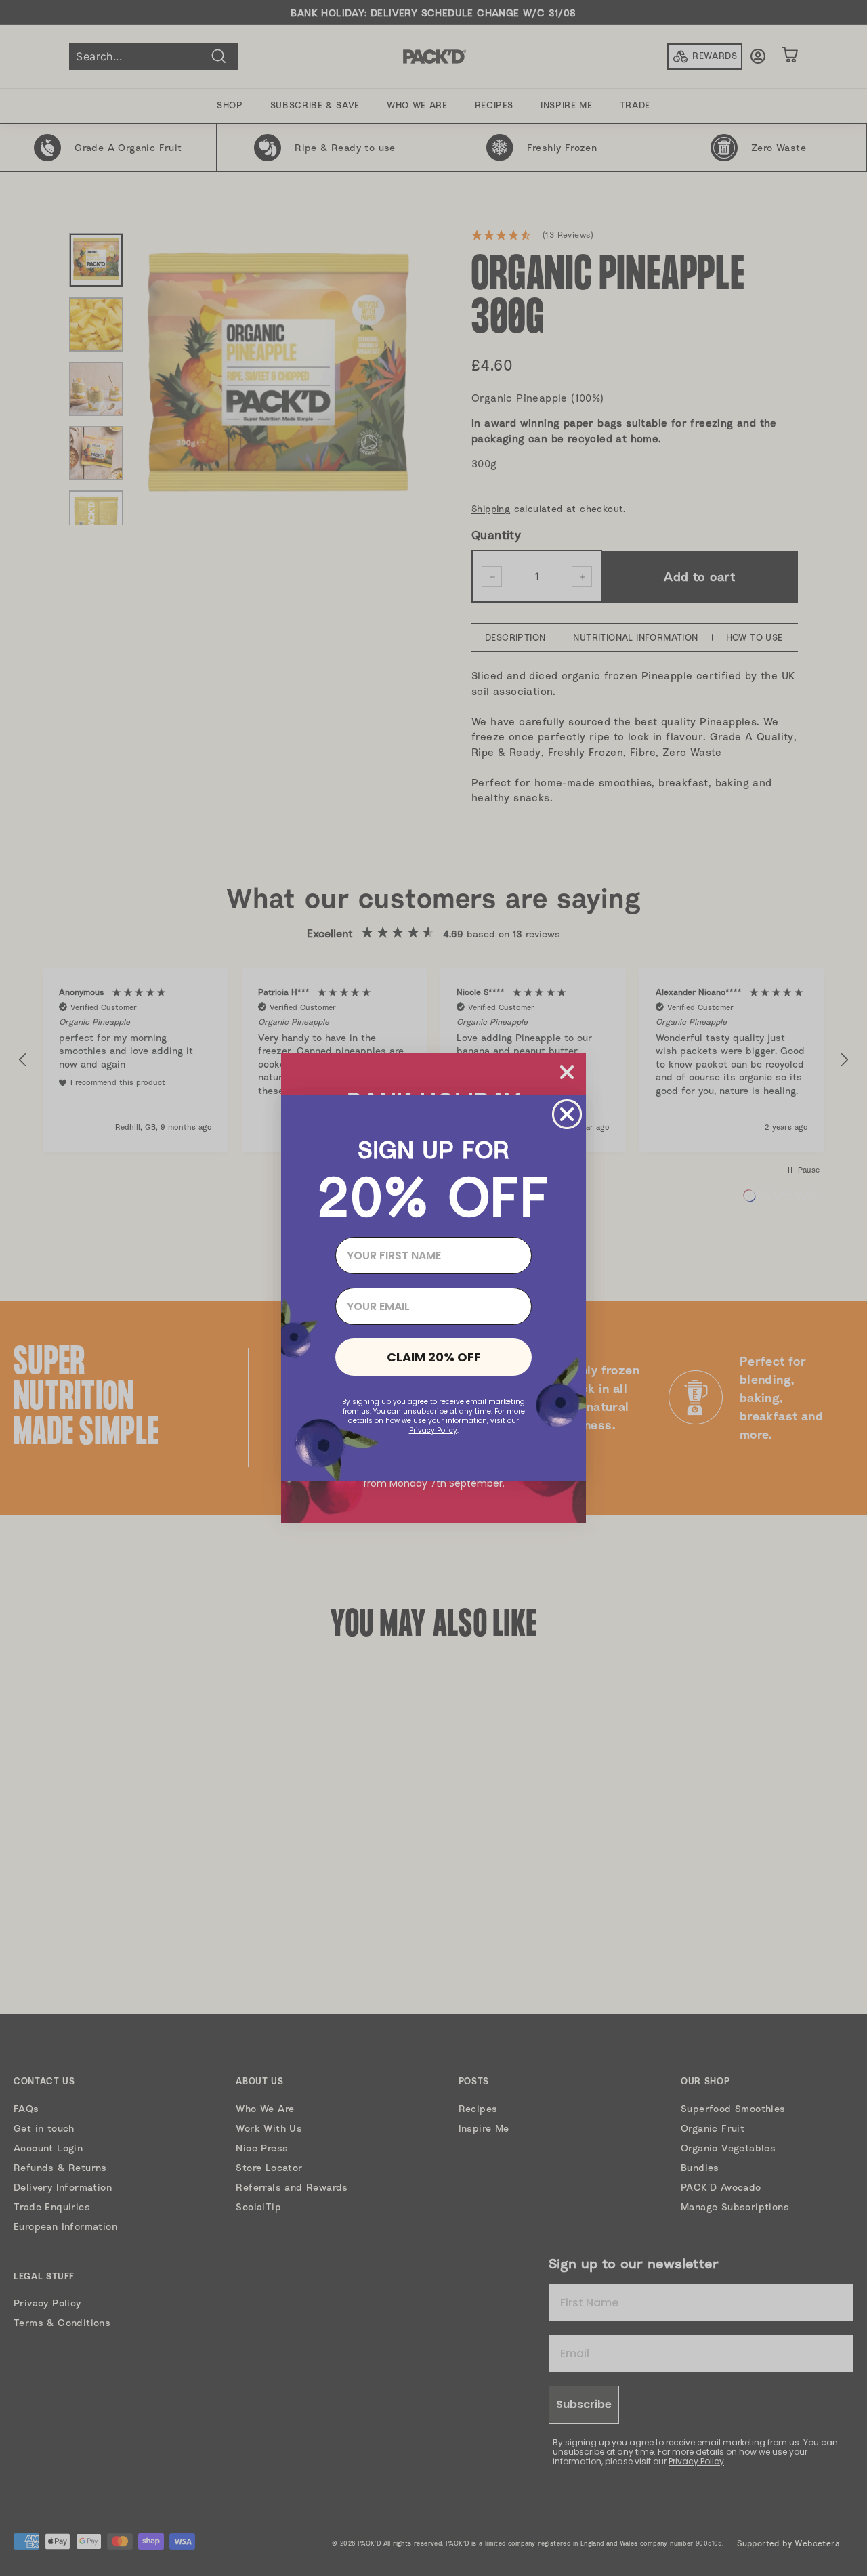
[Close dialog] (567, 1114)
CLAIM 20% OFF (434, 1357)
